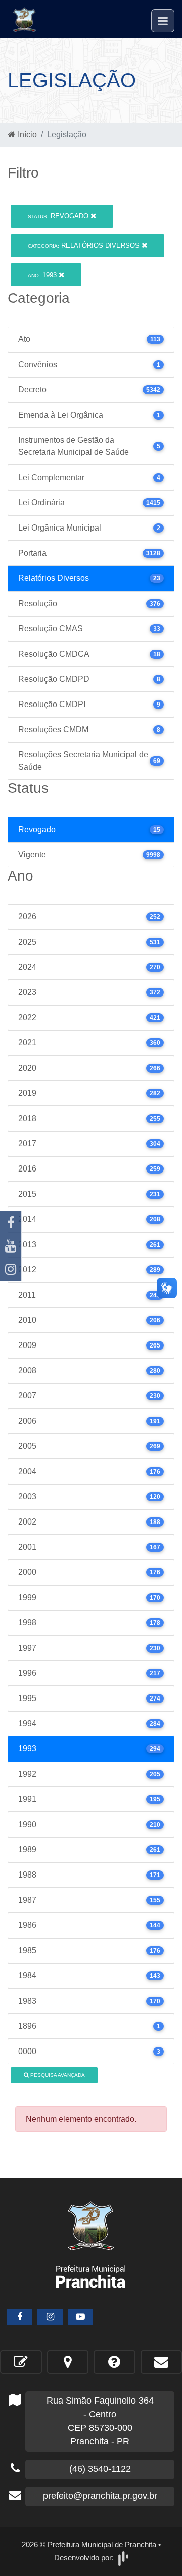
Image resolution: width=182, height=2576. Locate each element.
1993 (43, 275)
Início (26, 134)
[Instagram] (11, 1269)
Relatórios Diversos (85, 245)
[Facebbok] (20, 2317)
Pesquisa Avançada (57, 2075)
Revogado (59, 216)
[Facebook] (11, 1223)
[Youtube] (11, 1246)
